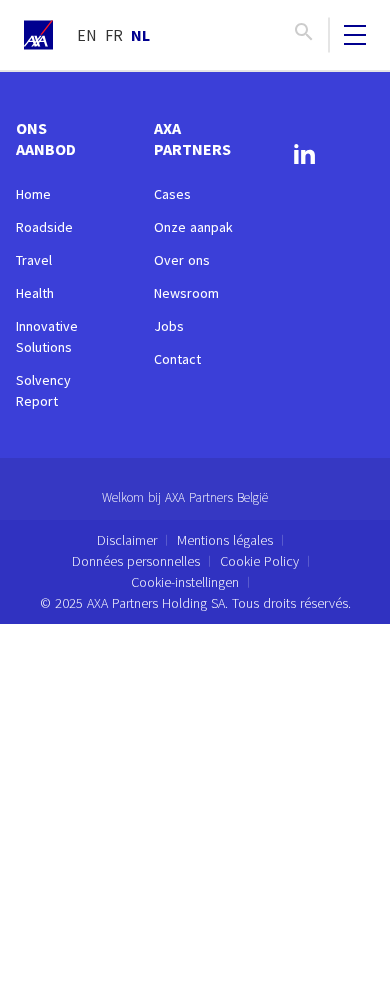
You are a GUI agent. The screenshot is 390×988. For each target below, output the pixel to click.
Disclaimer (127, 540)
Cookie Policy (259, 561)
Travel (34, 260)
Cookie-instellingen (185, 582)
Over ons (182, 260)
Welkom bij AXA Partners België (185, 497)
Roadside (44, 227)
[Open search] (304, 35)
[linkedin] (304, 157)
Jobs (169, 326)
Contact (177, 359)
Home (33, 194)
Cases (172, 194)
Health (35, 293)
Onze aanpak (193, 227)
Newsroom (186, 293)
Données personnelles (136, 561)
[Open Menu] (355, 35)
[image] (38, 35)
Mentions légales (225, 540)
